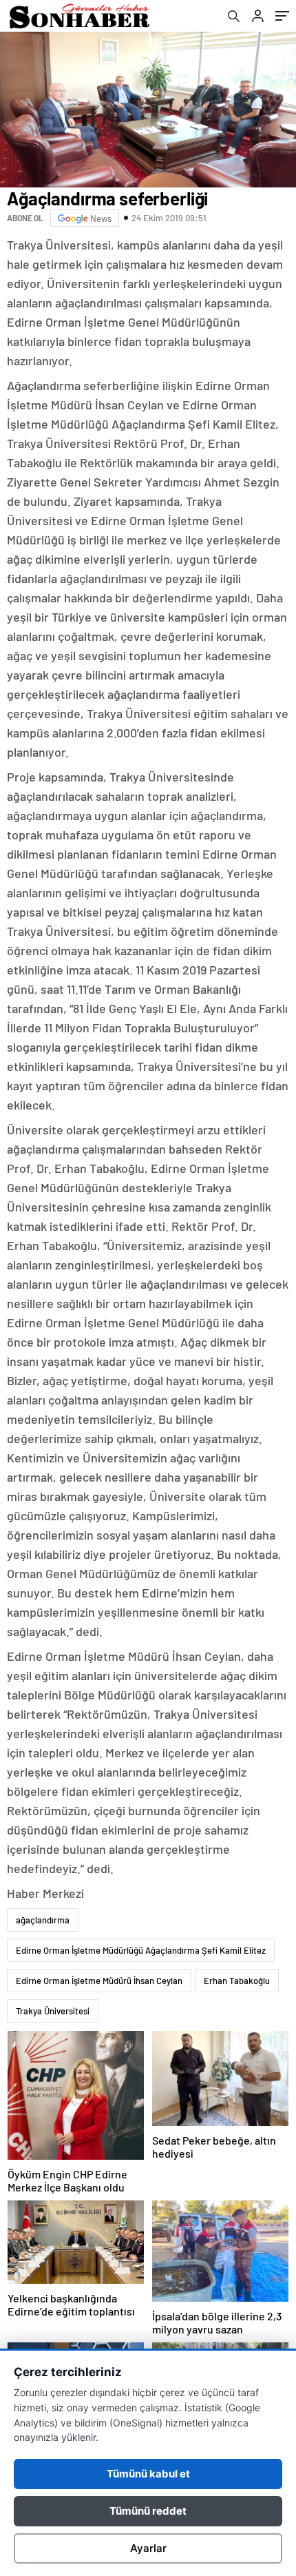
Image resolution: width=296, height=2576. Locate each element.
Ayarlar (148, 2548)
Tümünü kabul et (148, 2474)
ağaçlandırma (43, 1920)
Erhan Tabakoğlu (237, 1981)
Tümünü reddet (148, 2511)
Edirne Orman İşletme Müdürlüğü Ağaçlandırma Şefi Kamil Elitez (141, 1950)
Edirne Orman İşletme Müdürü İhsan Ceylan (99, 1981)
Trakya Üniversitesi (53, 2011)
